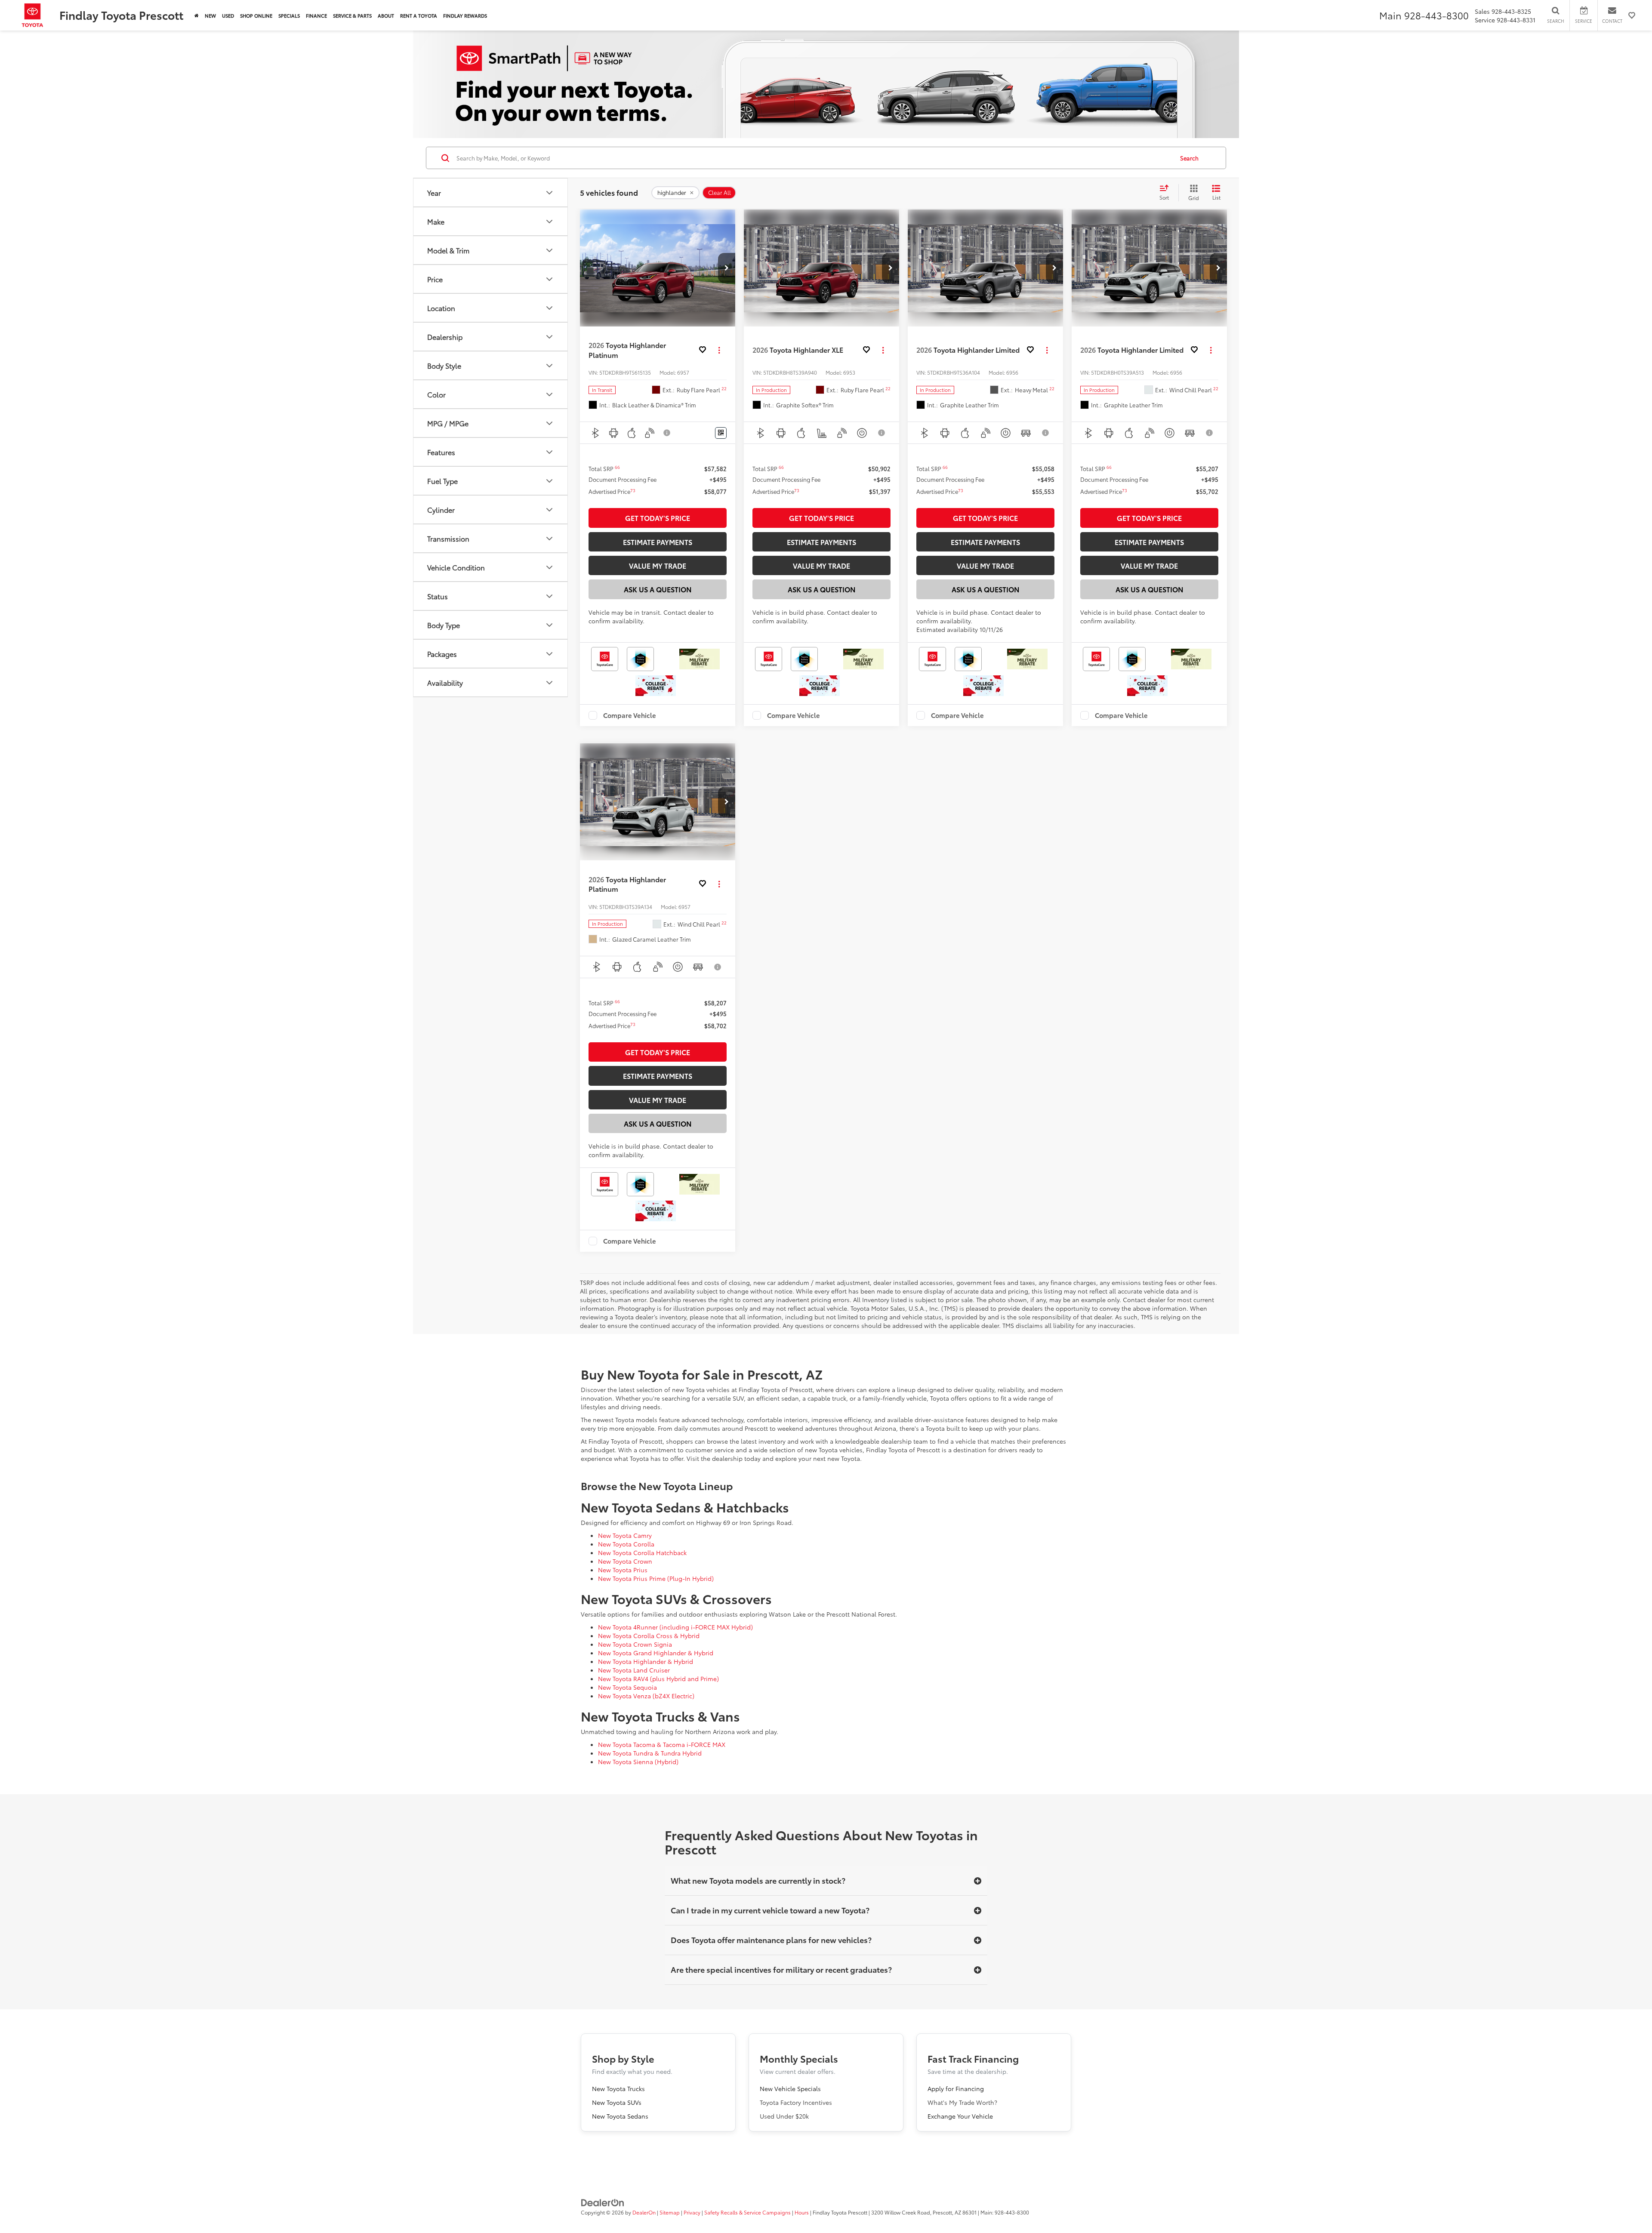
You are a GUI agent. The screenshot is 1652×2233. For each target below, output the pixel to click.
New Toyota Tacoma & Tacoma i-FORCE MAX (662, 1744)
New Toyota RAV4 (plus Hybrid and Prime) (658, 1679)
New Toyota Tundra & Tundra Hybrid (650, 1753)
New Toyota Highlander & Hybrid (646, 1661)
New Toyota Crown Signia (635, 1644)
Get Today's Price (658, 518)
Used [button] (228, 15)
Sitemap (670, 2212)
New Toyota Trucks (618, 2088)
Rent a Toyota (419, 15)
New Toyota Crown (625, 1561)
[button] (727, 268)
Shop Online (256, 15)
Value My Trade (658, 565)
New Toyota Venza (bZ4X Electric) (646, 1696)
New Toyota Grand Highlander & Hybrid (656, 1653)
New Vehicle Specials (790, 2088)
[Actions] (719, 350)
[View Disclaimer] (667, 433)
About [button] (386, 15)
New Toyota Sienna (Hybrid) (638, 1762)
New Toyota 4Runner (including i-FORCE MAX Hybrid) (675, 1627)
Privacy (692, 2212)
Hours (802, 2212)
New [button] (210, 15)
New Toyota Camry (625, 1535)
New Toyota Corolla (626, 1544)
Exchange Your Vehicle (960, 2116)
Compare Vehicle (630, 715)
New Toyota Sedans (620, 2116)
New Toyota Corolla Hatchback (642, 1552)
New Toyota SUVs (617, 2102)
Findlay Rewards (465, 15)
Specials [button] (289, 15)
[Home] (197, 15)
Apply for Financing (956, 2088)
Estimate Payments (658, 542)
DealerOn (644, 2212)
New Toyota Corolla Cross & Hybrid (649, 1635)
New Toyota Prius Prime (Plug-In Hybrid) (656, 1578)
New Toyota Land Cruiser (634, 1670)
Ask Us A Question (658, 589)
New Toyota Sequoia (627, 1687)
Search (1189, 158)
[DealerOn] (603, 2202)
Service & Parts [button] (352, 15)
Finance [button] (316, 15)
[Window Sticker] (721, 433)
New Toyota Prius (623, 1570)
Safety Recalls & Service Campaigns (747, 2212)
